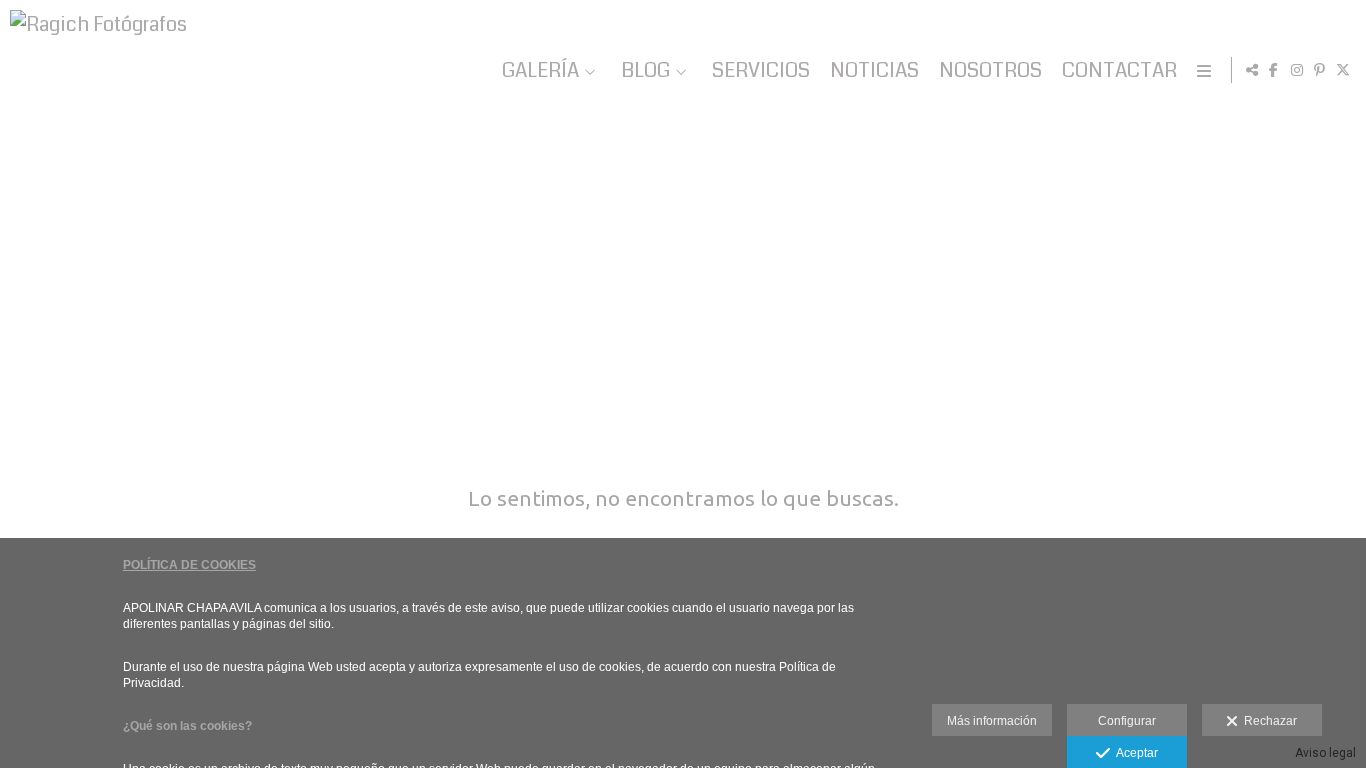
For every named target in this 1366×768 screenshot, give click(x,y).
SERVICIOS (761, 70)
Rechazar (1267, 721)
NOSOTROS (990, 70)
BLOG (645, 70)
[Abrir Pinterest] (1320, 70)
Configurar (1127, 721)
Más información (992, 721)
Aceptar (1134, 753)
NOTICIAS (874, 70)
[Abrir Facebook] (1274, 70)
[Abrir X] (1343, 70)
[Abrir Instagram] (1297, 70)
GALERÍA (540, 70)
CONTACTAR (1119, 70)
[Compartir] (1252, 70)
